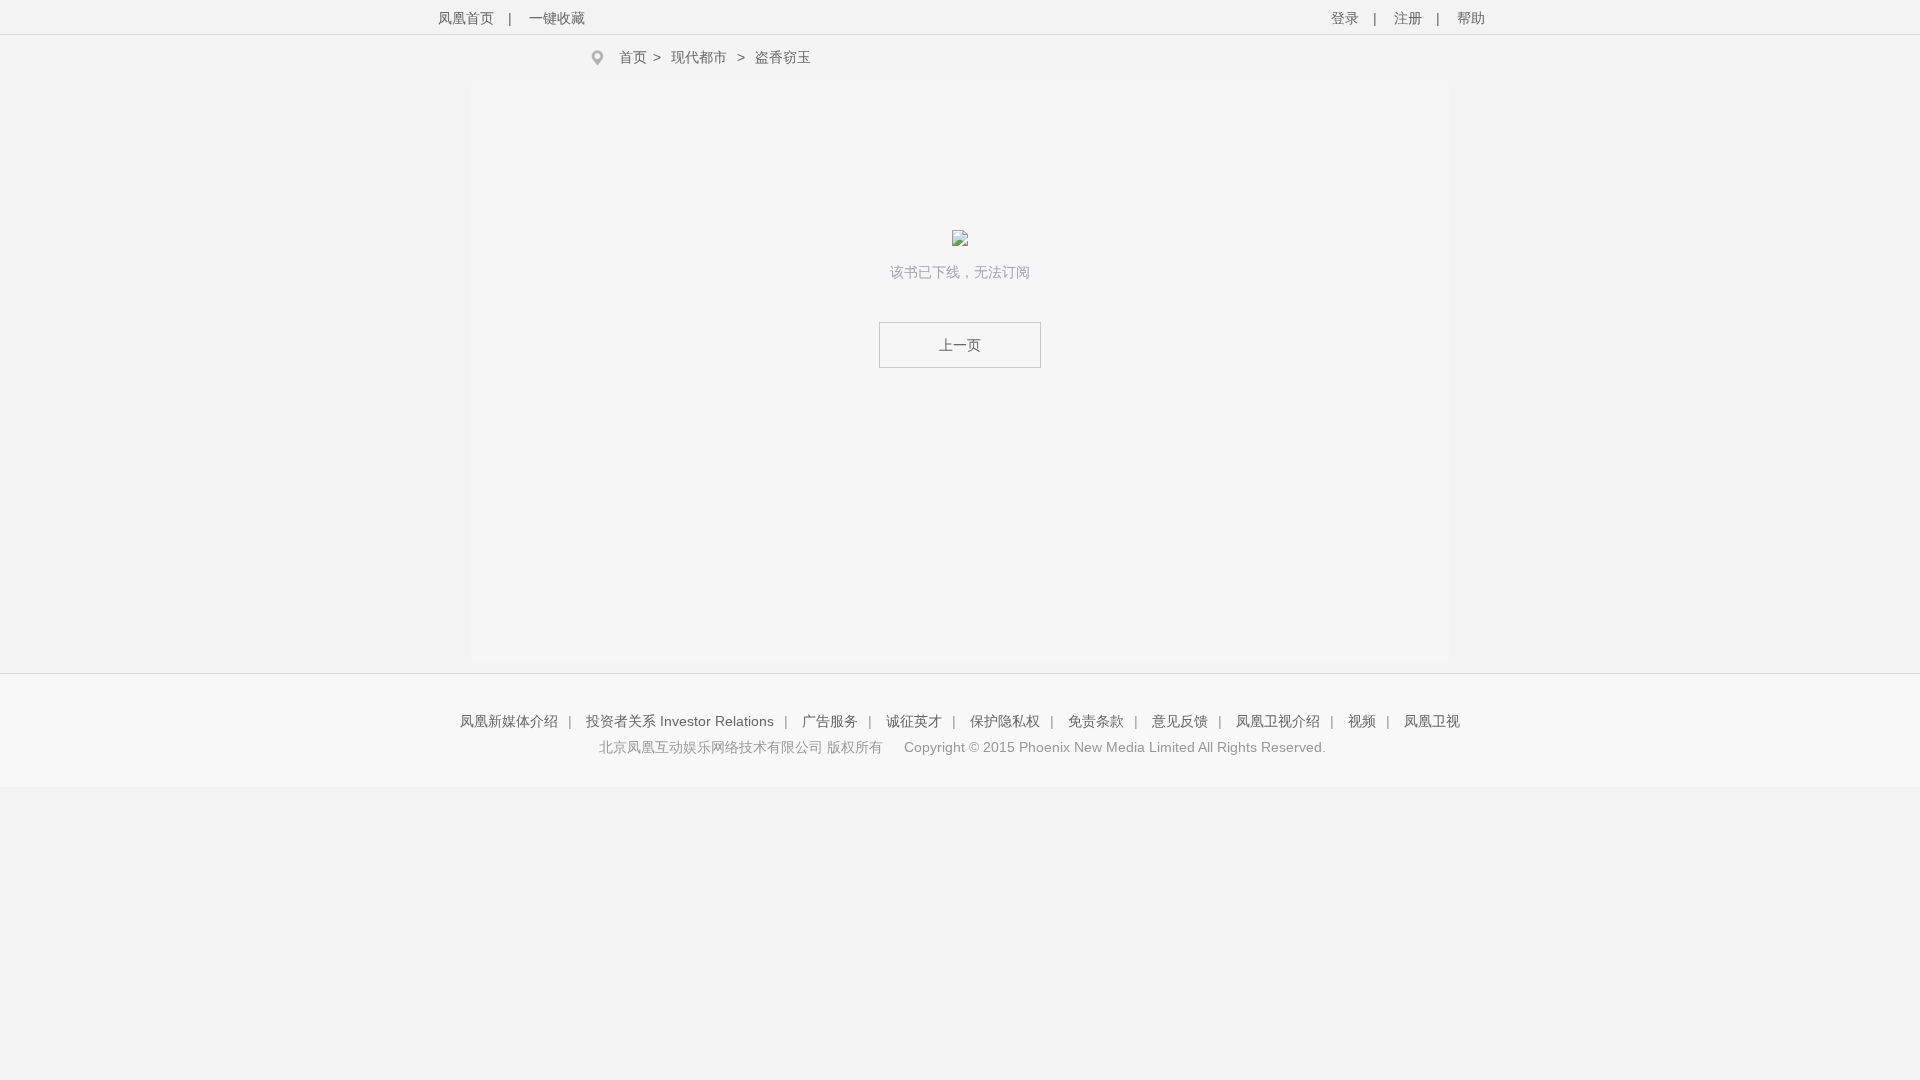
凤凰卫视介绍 (1278, 721)
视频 (1362, 721)
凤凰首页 (466, 18)
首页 (633, 57)
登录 (1345, 18)
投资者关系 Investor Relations (680, 721)
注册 (1408, 18)
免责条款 (1096, 721)
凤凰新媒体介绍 (509, 721)
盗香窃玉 (783, 57)
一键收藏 (557, 18)
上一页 (960, 345)
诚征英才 (914, 721)
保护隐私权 (1005, 721)
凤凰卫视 (1432, 721)
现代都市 (699, 57)
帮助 (1471, 18)
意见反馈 (1180, 721)
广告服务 (830, 721)
